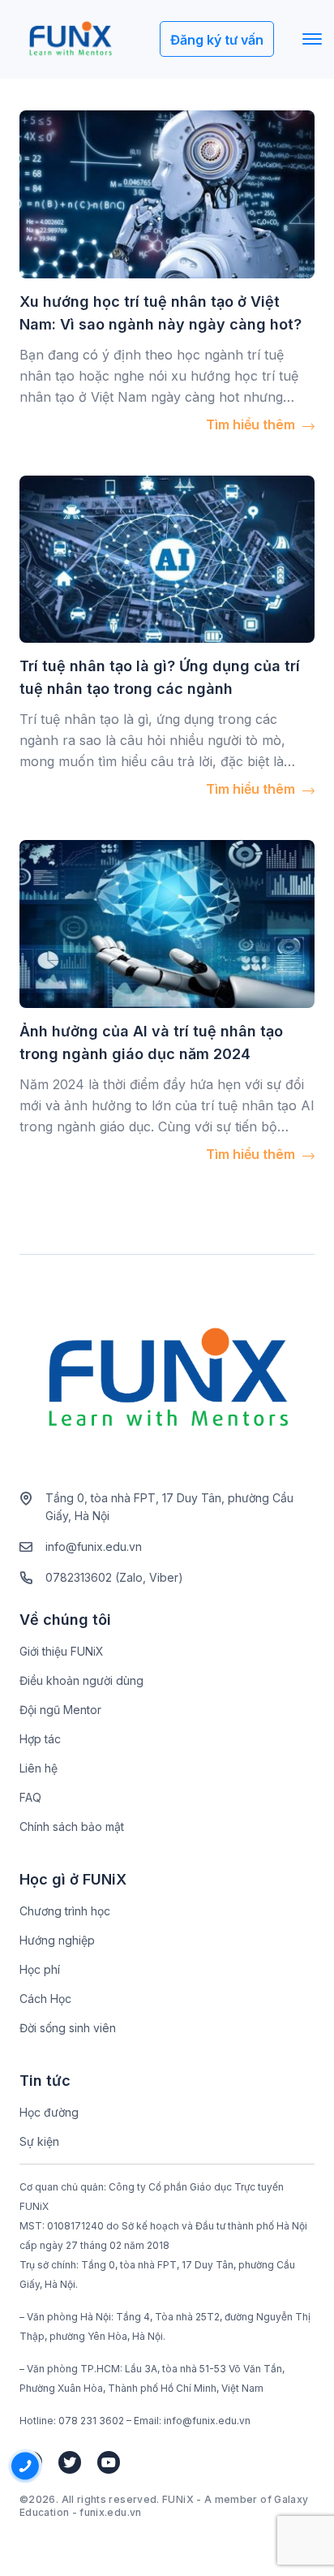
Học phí (40, 1969)
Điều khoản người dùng (81, 1680)
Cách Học (45, 1999)
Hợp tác (40, 1739)
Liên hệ (39, 1768)
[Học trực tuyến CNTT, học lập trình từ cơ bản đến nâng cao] (70, 39)
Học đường (49, 2112)
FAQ (30, 1797)
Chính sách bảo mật (72, 1826)
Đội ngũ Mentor (60, 1710)
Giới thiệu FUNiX (62, 1651)
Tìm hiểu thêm (252, 424)
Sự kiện (39, 2141)
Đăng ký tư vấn (217, 40)
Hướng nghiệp (57, 1940)
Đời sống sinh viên (68, 2028)
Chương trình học (65, 1911)
